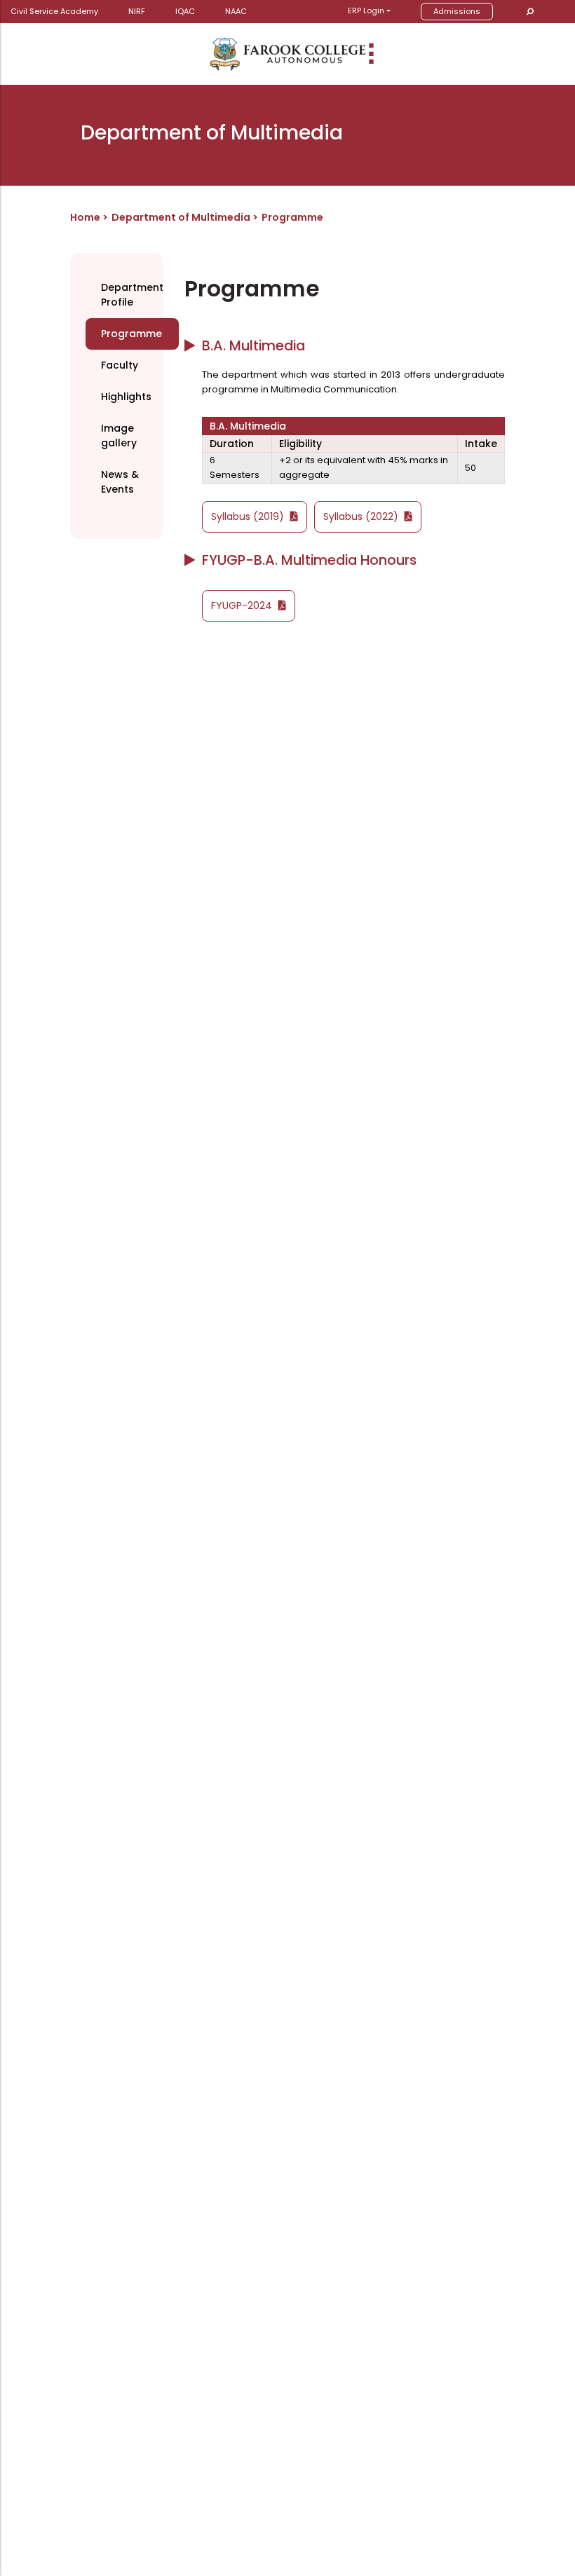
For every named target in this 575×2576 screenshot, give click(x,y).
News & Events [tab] (120, 482)
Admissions (457, 11)
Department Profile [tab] (132, 295)
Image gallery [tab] (119, 436)
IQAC (185, 11)
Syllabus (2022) (362, 516)
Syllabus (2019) (249, 516)
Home (85, 217)
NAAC (236, 11)
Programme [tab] (131, 334)
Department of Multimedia (182, 217)
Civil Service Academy (54, 11)
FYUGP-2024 (243, 605)
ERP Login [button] (366, 11)
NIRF (137, 11)
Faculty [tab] (120, 365)
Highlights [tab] (126, 397)
